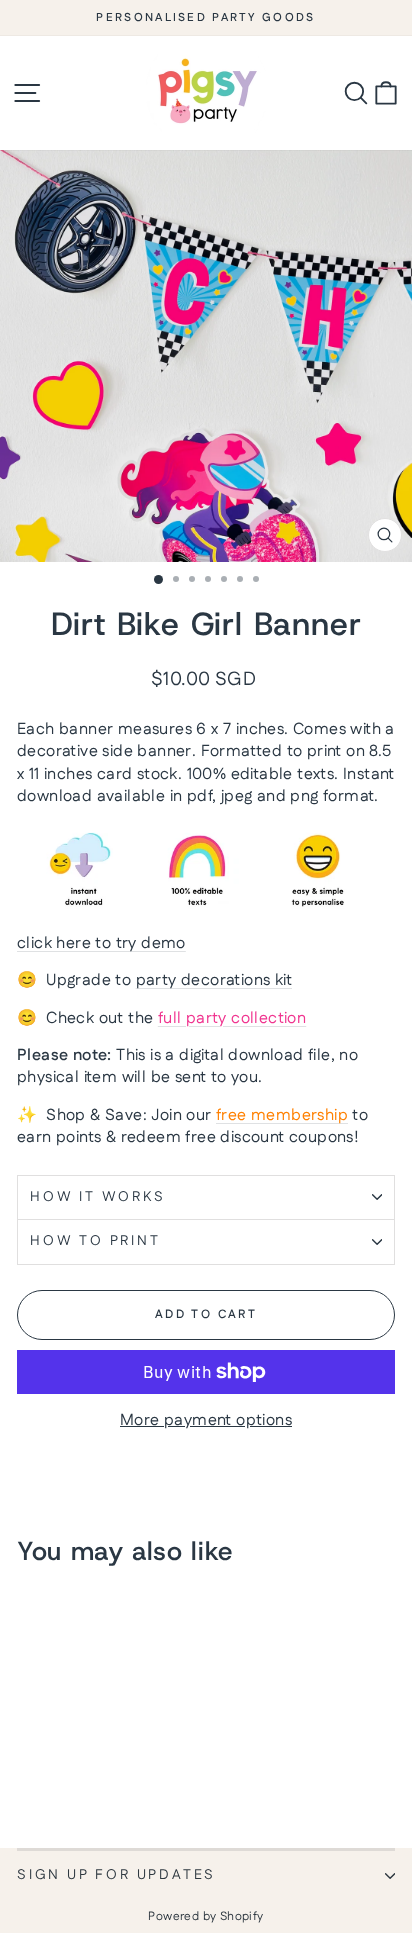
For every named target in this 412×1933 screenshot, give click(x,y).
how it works (98, 1197)
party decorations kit (214, 980)
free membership (282, 1115)
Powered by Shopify (205, 1916)
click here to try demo (101, 943)
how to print (95, 1241)
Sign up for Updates (116, 1875)
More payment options (206, 1421)
